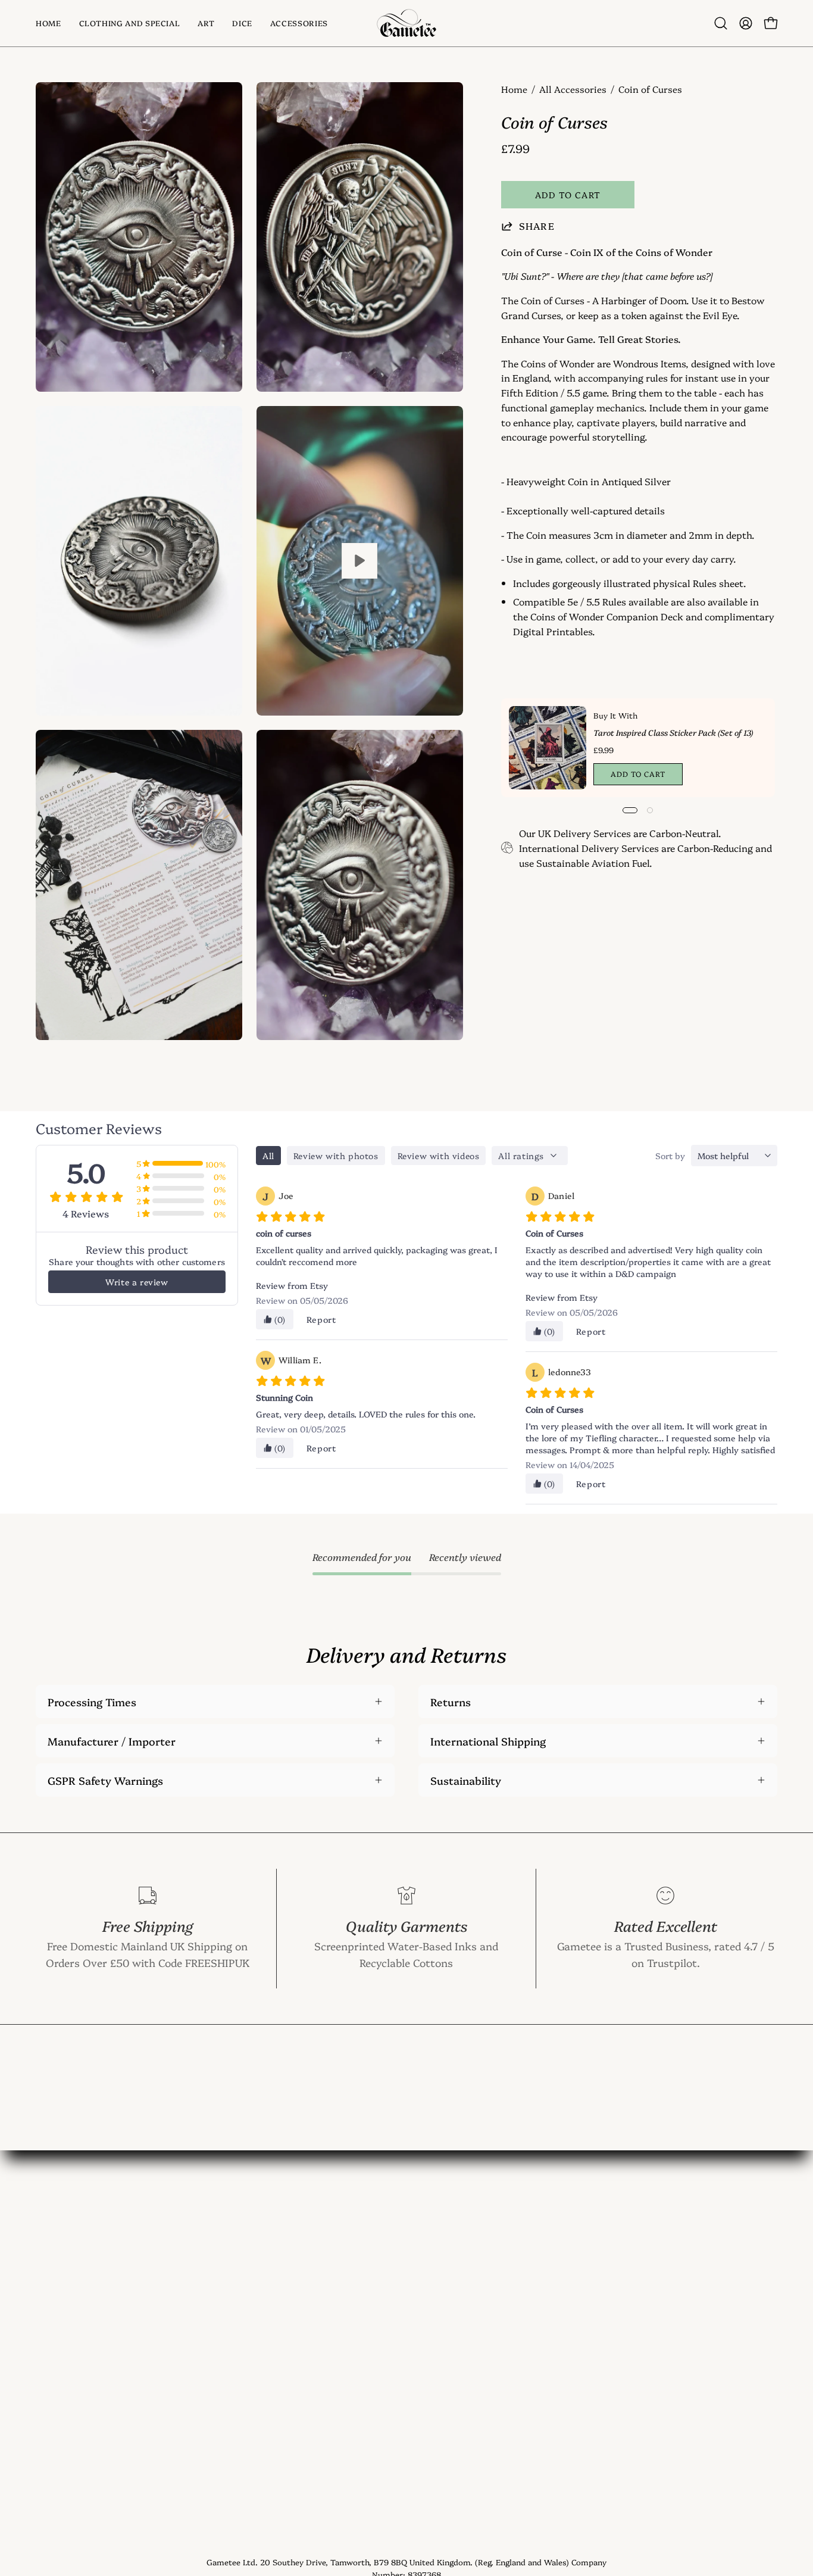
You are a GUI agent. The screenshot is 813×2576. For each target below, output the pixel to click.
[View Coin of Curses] (360, 561)
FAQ (198, 2319)
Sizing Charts (223, 2341)
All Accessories (573, 89)
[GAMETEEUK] (406, 23)
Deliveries (213, 2362)
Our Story (214, 2298)
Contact (209, 2276)
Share (537, 226)
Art (44, 2298)
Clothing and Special (87, 2276)
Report (321, 1319)
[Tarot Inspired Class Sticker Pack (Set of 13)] (548, 748)
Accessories (65, 2341)
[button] (206, 23)
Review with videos (439, 1156)
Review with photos (336, 1156)
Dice (46, 2319)
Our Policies (218, 2427)
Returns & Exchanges (242, 2384)
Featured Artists (229, 2406)
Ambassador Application (250, 2449)
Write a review (137, 1282)
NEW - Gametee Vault (243, 2255)
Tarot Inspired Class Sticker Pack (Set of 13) (673, 732)
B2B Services (221, 2471)
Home (514, 89)
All (268, 1156)
